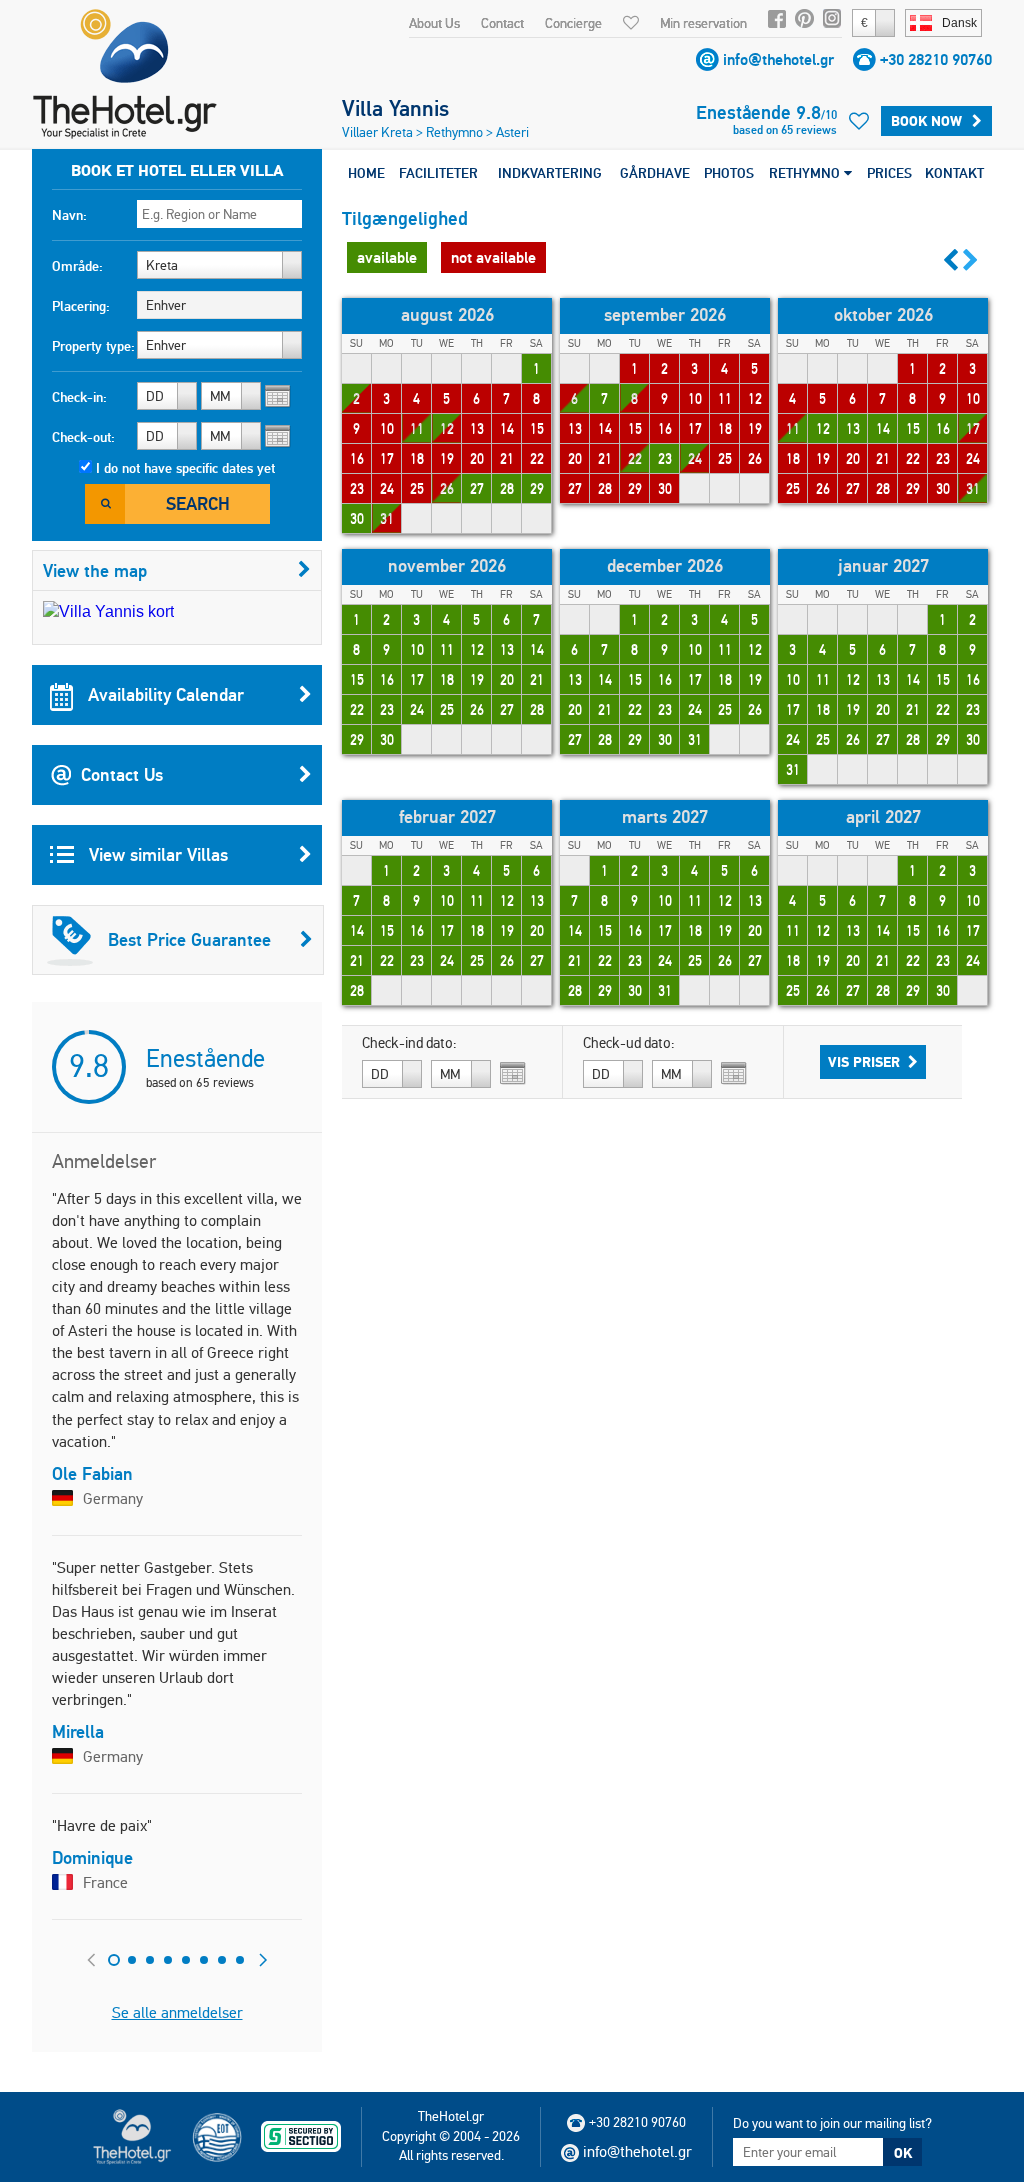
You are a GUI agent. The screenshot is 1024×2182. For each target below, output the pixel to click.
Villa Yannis (395, 108)
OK (903, 2153)
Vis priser (864, 1062)
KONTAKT (954, 173)
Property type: (93, 346)
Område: (77, 266)
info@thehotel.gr (778, 59)
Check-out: (83, 437)
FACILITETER (438, 173)
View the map (95, 570)
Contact (502, 23)
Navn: (69, 215)
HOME (366, 173)
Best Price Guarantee (189, 939)
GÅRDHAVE (655, 173)
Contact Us (122, 774)
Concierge (573, 23)
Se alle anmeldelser (177, 2012)
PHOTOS (729, 173)
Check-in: (79, 397)
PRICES (889, 173)
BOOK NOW (926, 121)
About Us (434, 23)
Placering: (81, 306)
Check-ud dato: (629, 1043)
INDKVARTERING (550, 173)
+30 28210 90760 (936, 59)
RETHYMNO (806, 173)
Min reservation (703, 23)
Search (198, 503)
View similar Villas (156, 854)
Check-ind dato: (409, 1043)
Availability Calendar (163, 694)
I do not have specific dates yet (185, 468)
